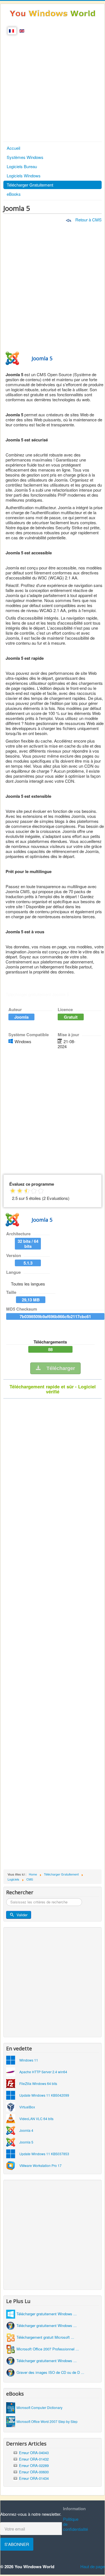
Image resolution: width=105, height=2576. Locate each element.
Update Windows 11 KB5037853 (44, 2154)
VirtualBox (27, 2107)
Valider (22, 1915)
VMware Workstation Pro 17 (40, 2165)
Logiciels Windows (24, 176)
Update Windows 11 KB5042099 (44, 2095)
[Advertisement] (53, 87)
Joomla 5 (26, 2142)
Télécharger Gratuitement (30, 185)
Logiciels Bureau (22, 166)
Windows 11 (29, 2060)
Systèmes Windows (25, 157)
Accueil (13, 148)
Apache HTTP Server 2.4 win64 (43, 2072)
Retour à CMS (88, 220)
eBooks (14, 194)
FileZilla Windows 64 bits (38, 2083)
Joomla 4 (26, 2130)
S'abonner (17, 2544)
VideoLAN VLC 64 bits (36, 2119)
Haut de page (93, 2566)
